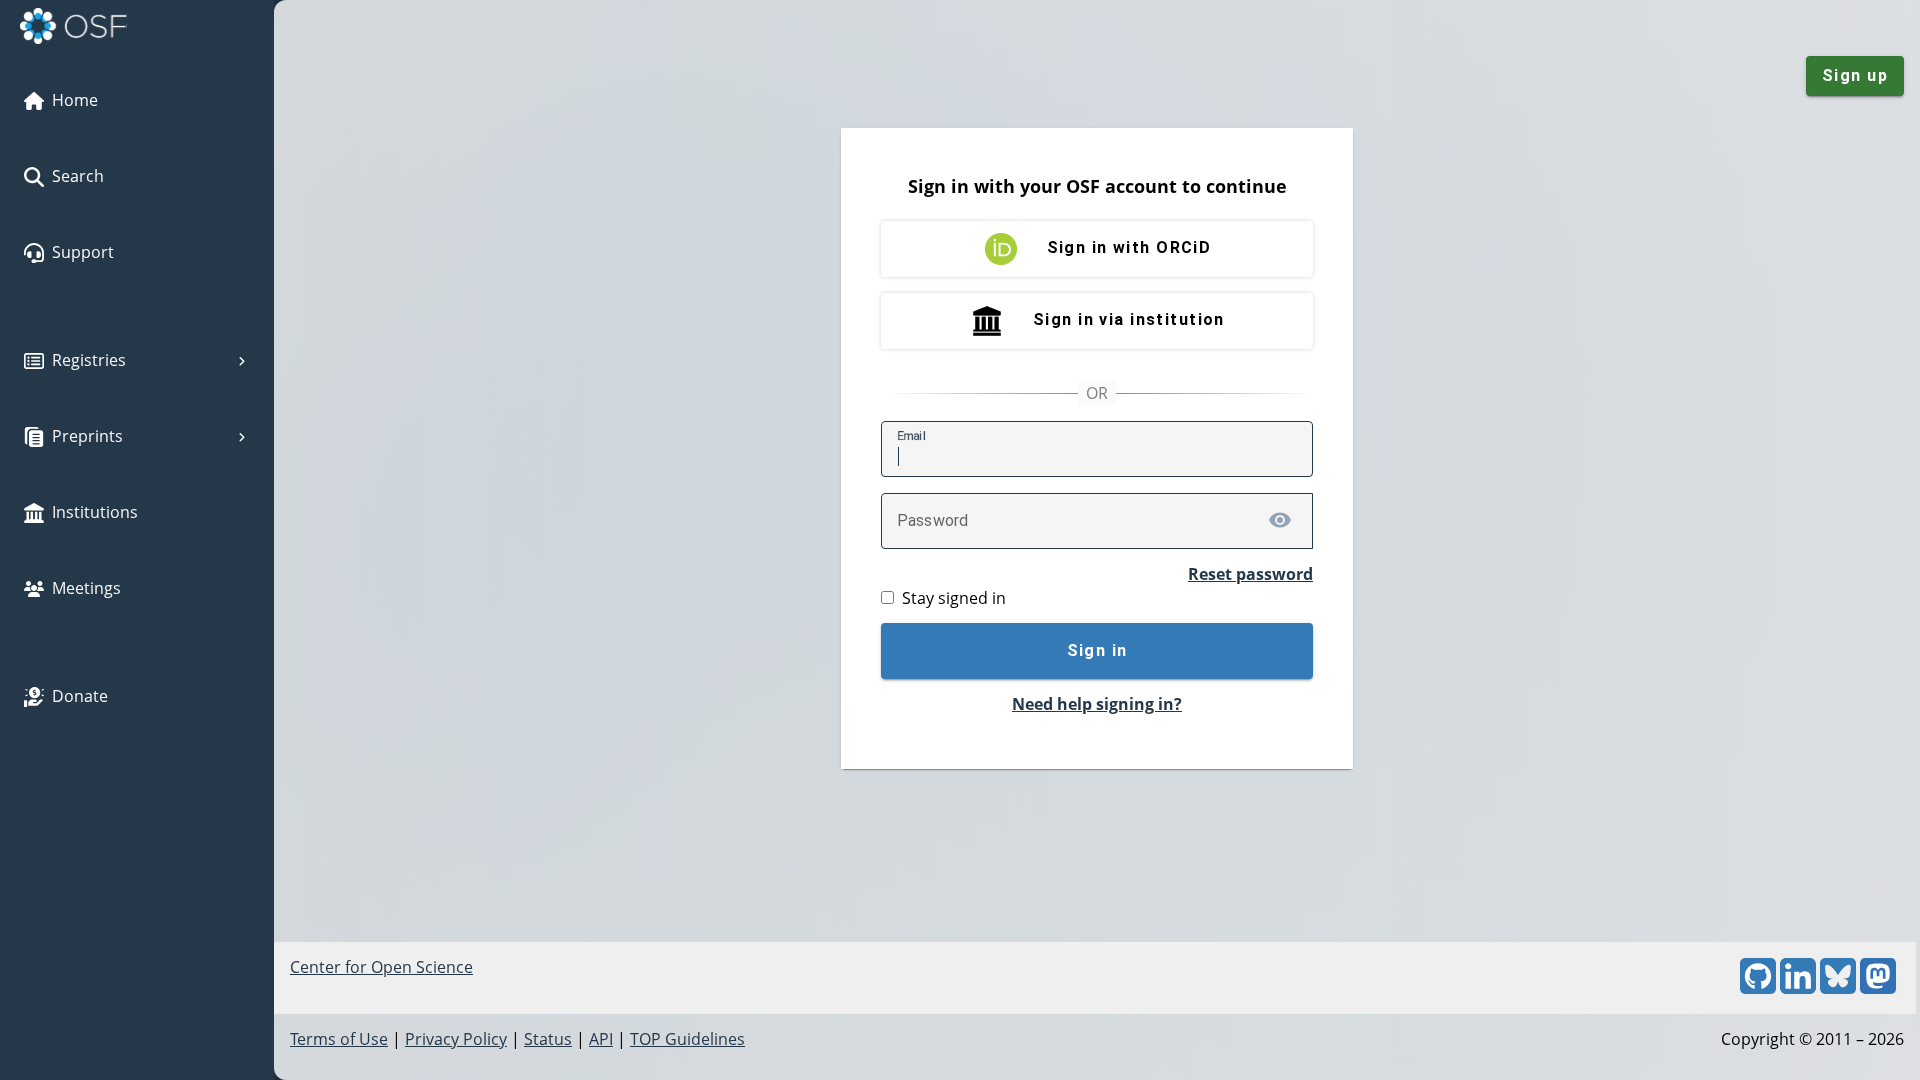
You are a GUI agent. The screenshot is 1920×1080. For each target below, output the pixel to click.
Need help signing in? (1097, 704)
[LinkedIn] (1798, 988)
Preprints (87, 436)
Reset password (1250, 574)
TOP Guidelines (687, 1039)
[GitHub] (1758, 988)
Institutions (95, 512)
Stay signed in (954, 598)
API (601, 1039)
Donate (80, 696)
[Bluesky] (1838, 988)
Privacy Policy (456, 1039)
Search (78, 176)
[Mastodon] (1878, 988)
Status (548, 1039)
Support (83, 252)
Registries (89, 360)
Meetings (86, 588)
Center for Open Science (381, 967)
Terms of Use (339, 1039)
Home (75, 100)
